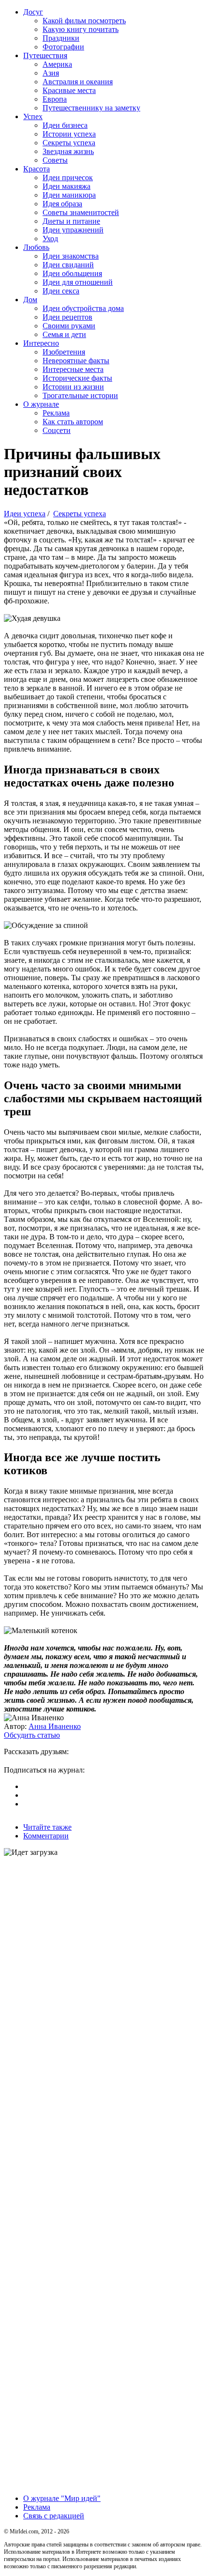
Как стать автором (73, 422)
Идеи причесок (68, 177)
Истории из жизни (73, 387)
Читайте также (47, 1827)
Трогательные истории (80, 395)
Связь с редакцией (54, 2516)
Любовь (36, 247)
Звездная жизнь (68, 151)
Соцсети (57, 430)
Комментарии (46, 1836)
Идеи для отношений (78, 282)
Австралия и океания (78, 82)
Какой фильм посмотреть (84, 21)
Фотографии (63, 47)
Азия (51, 73)
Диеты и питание (71, 221)
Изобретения (64, 352)
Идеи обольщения (72, 273)
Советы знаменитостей (81, 212)
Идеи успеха (25, 514)
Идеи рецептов (67, 317)
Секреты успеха (69, 143)
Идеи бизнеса (65, 125)
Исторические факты (77, 378)
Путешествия (45, 55)
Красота (37, 169)
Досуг (33, 12)
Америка (57, 64)
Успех (33, 116)
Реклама (56, 413)
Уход (50, 239)
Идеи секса (61, 291)
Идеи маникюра (69, 195)
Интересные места (73, 369)
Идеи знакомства (71, 256)
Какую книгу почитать (81, 29)
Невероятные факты (76, 361)
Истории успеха (69, 134)
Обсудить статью (32, 1735)
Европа (55, 99)
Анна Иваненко (55, 1726)
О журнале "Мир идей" (62, 2498)
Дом (30, 300)
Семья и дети (64, 334)
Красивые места (69, 90)
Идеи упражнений (73, 230)
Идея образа (62, 204)
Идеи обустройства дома (83, 308)
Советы (55, 160)
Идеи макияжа (67, 186)
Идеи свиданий (68, 265)
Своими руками (69, 326)
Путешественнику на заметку (91, 108)
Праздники (61, 38)
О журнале (41, 404)
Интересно (41, 343)
